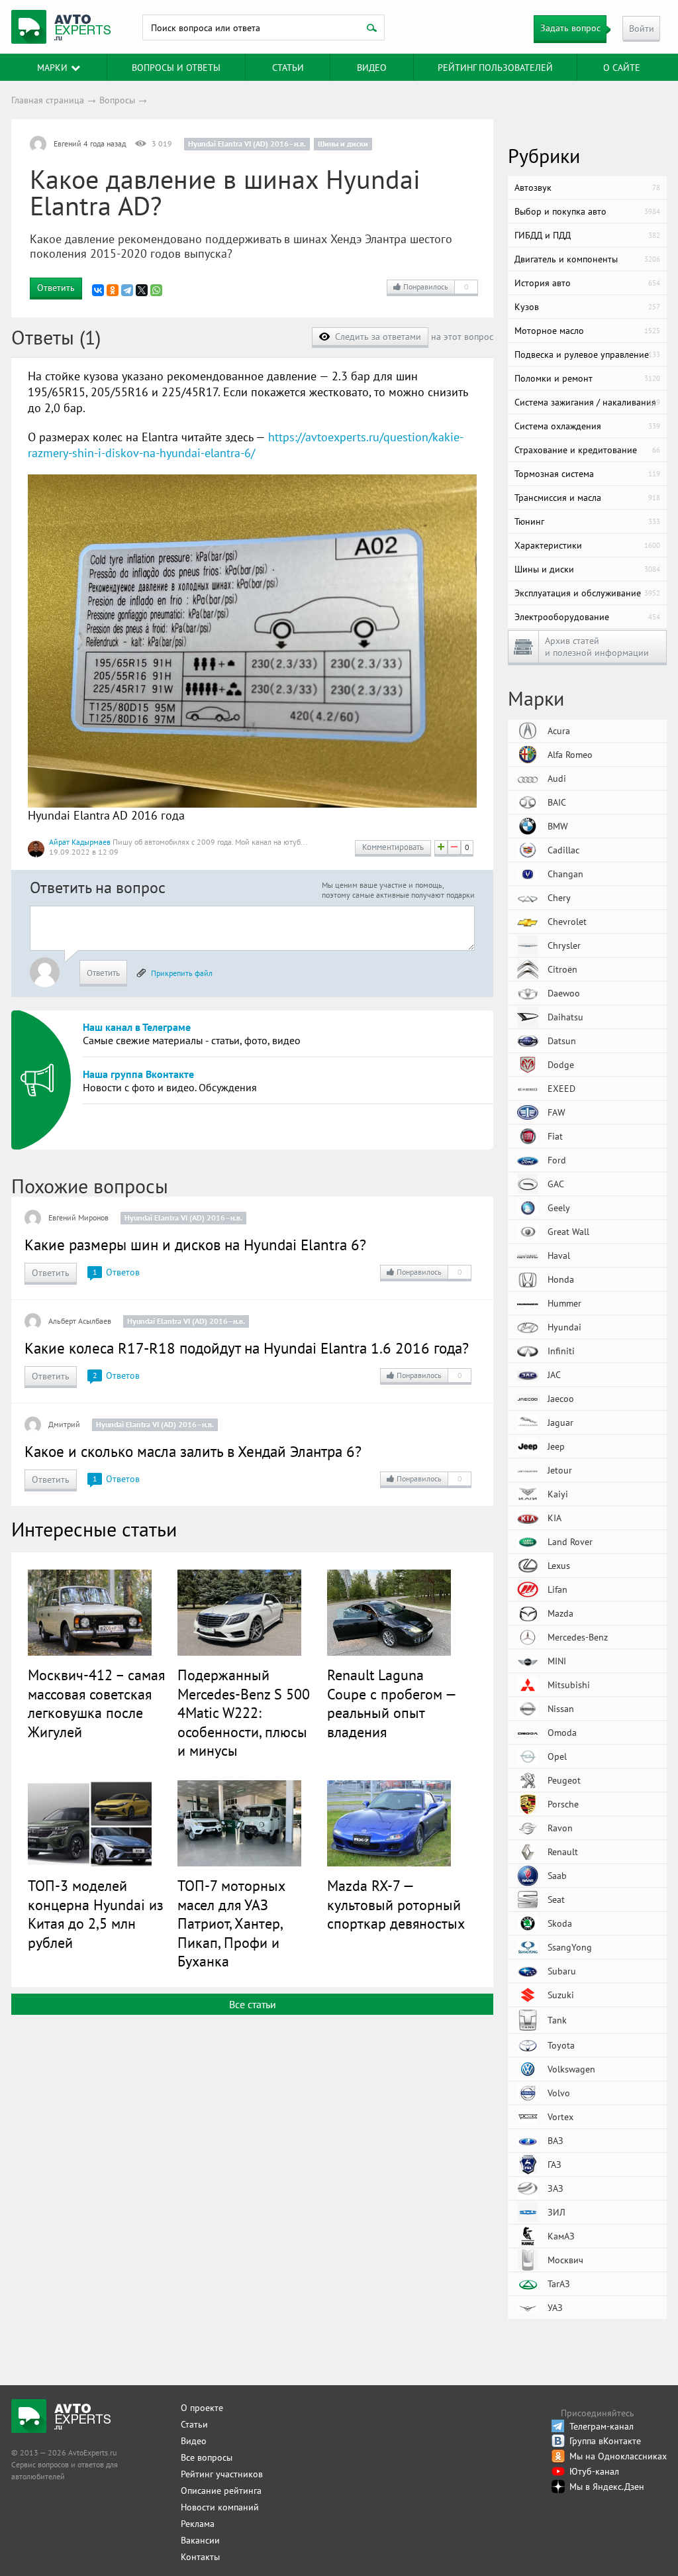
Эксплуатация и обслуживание (587, 593)
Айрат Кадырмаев (80, 842)
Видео (372, 68)
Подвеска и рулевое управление (587, 354)
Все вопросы (207, 2457)
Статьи (194, 2424)
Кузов (587, 307)
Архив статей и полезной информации (597, 647)
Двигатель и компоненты (587, 259)
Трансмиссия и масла (587, 498)
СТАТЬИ (288, 68)
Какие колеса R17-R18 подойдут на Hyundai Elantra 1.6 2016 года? (247, 1348)
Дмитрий (64, 1424)
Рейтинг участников (222, 2474)
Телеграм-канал (602, 2426)
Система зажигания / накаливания (587, 402)
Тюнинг (587, 521)
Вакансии (200, 2540)
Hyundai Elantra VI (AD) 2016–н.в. (247, 143)
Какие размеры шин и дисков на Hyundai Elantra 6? (195, 1245)
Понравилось (436, 287)
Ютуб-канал (594, 2471)
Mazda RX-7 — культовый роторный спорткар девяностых (396, 1905)
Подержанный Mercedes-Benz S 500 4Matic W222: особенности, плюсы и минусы (244, 1713)
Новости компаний (220, 2507)
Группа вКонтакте (605, 2441)
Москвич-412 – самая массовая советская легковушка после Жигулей (96, 1703)
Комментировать (393, 847)
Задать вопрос (570, 28)
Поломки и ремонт (587, 378)
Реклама (198, 2524)
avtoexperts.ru (61, 27)
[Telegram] (127, 290)
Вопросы (117, 100)
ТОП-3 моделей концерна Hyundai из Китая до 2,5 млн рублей (96, 1914)
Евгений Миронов (78, 1217)
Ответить (56, 288)
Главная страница (48, 100)
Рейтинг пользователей (495, 68)
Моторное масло (587, 331)
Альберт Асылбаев (80, 1321)
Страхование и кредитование (587, 450)
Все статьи (253, 2004)
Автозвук (587, 188)
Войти (642, 28)
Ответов (116, 1272)
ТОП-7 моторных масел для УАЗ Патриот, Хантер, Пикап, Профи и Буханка (231, 1923)
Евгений (68, 143)
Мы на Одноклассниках (618, 2456)
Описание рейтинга (221, 2491)
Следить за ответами (378, 337)
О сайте (622, 68)
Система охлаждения (587, 426)
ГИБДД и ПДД (587, 235)
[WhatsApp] (156, 290)
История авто (587, 283)
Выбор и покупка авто (587, 211)
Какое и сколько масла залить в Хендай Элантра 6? (193, 1451)
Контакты (200, 2557)
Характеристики (587, 545)
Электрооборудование (587, 617)
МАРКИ (52, 68)
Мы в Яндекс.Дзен (607, 2487)
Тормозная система (587, 474)
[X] (142, 290)
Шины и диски (343, 143)
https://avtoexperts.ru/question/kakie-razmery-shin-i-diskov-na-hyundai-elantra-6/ (246, 445)
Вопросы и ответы (176, 68)
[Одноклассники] (113, 290)
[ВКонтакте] (98, 290)
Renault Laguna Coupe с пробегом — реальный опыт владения (391, 1703)
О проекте (202, 2408)
